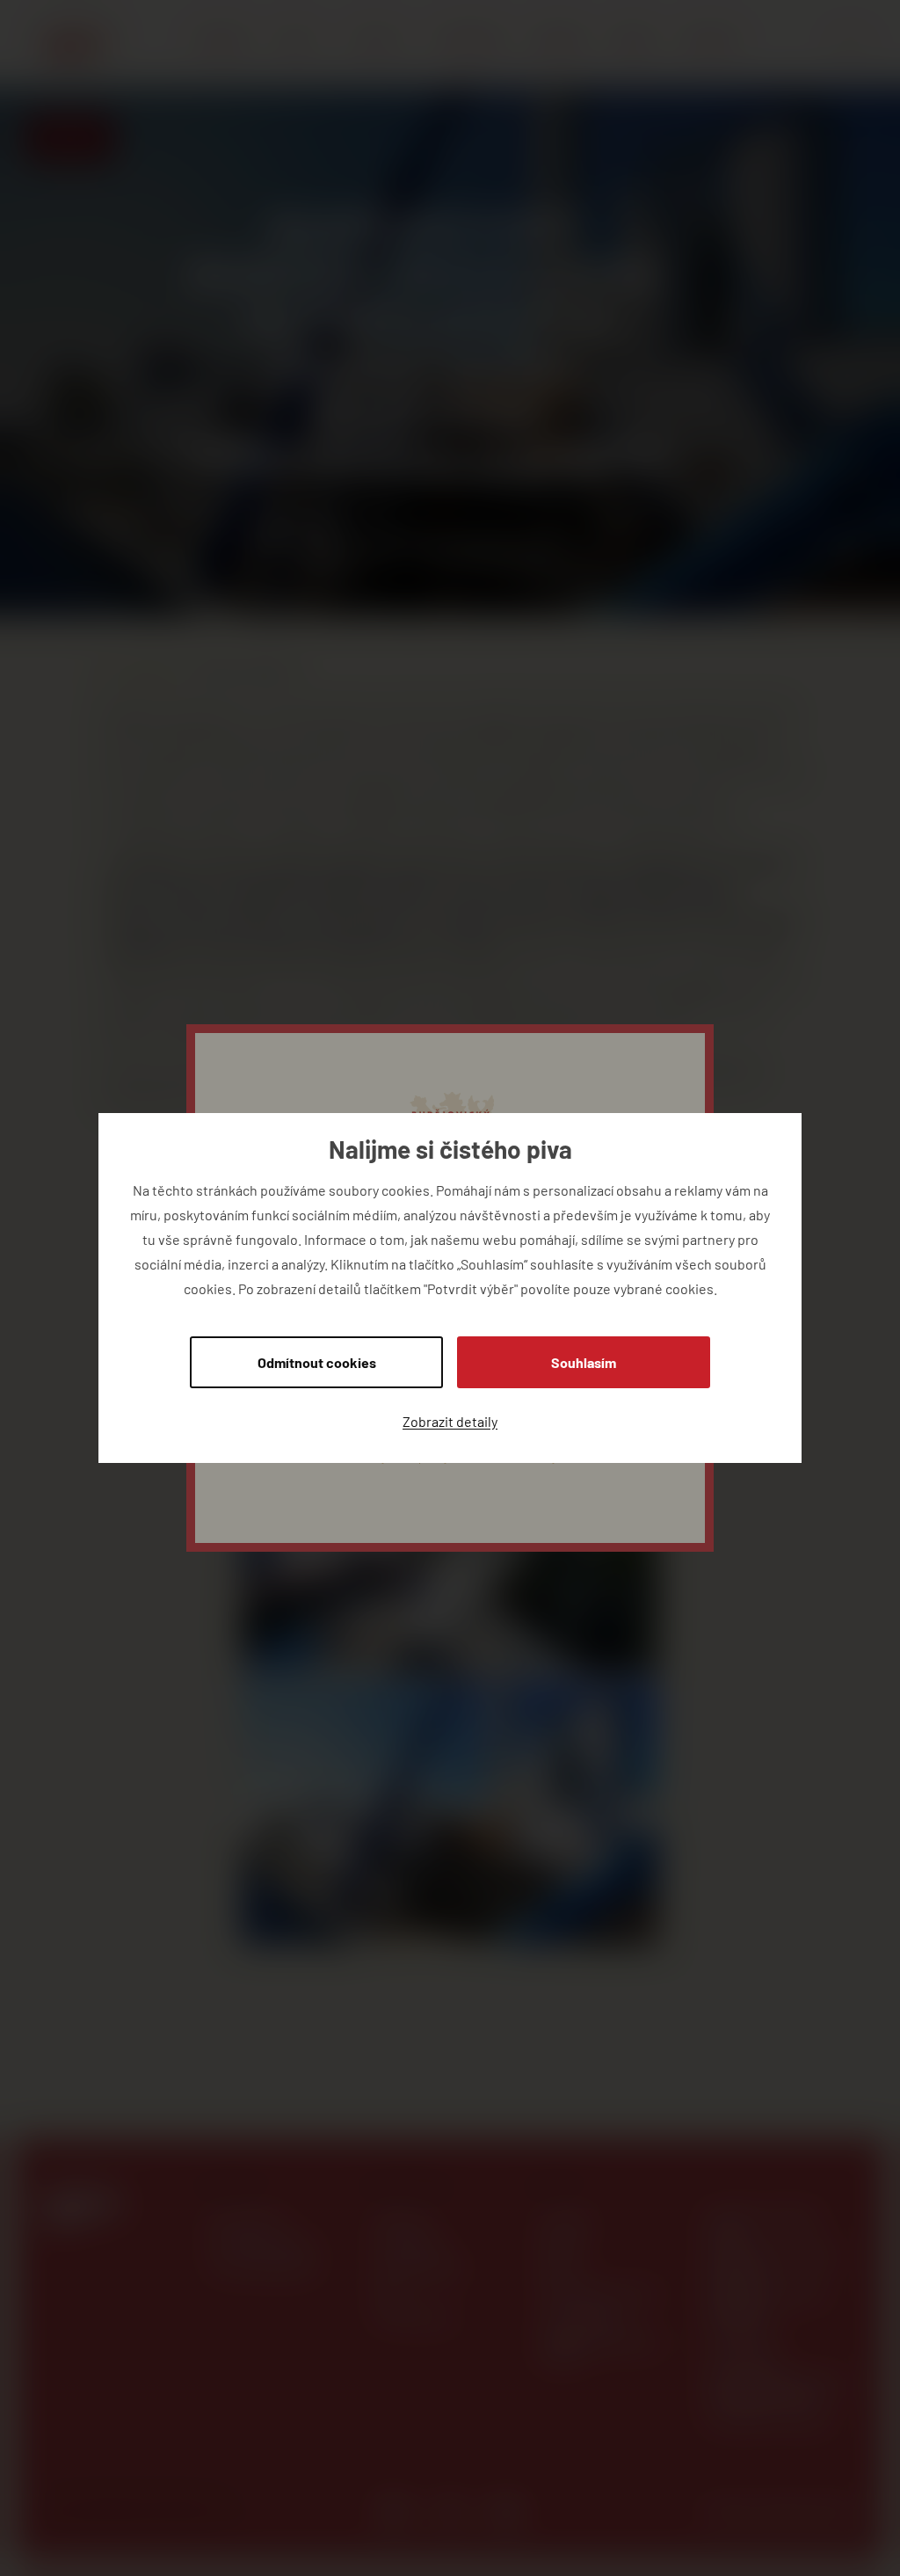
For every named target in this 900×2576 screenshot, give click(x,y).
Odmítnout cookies (317, 1362)
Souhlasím (584, 1362)
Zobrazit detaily (450, 1421)
